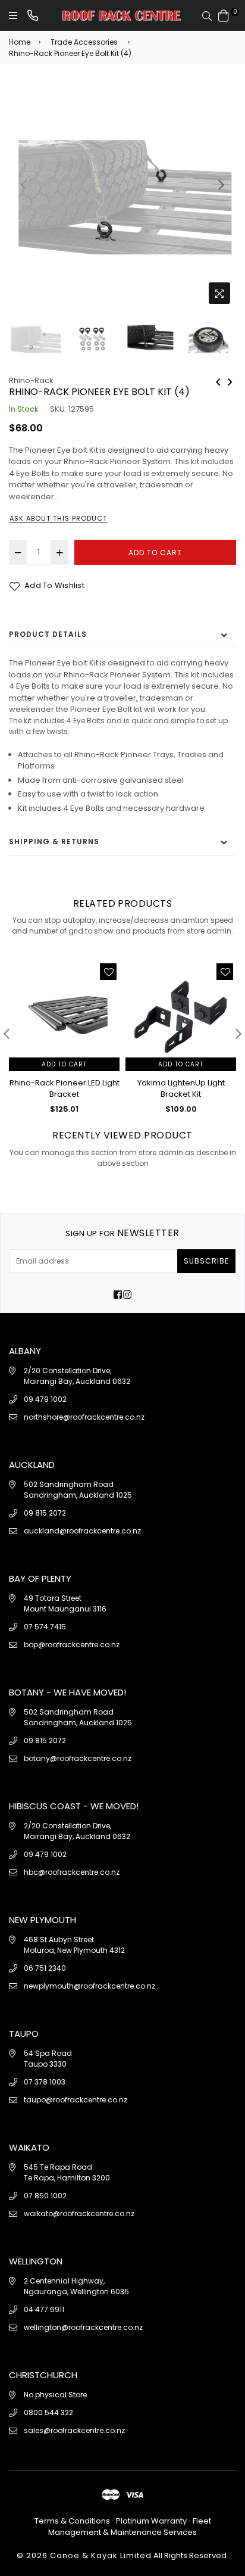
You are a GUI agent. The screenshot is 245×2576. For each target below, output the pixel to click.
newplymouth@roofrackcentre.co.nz (89, 1986)
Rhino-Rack (31, 380)
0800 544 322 (48, 2412)
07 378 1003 (45, 2082)
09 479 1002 (45, 1399)
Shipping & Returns (54, 841)
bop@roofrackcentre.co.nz (72, 1645)
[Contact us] (33, 15)
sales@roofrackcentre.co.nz (74, 2430)
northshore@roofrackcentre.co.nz (84, 1417)
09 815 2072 (45, 1513)
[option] (122, 196)
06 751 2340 (45, 1968)
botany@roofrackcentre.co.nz (78, 1758)
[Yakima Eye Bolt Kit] (218, 381)
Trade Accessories (84, 42)
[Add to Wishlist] (108, 972)
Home (20, 42)
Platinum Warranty (151, 2521)
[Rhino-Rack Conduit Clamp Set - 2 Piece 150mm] (230, 381)
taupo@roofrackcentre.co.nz (76, 2100)
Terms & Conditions (73, 2521)
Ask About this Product (58, 518)
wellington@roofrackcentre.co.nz (83, 2327)
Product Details (48, 634)
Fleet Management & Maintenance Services (130, 2527)
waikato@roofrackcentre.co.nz (79, 2213)
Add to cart (64, 1064)
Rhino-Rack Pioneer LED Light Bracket (65, 1089)
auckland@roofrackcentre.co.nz (82, 1531)
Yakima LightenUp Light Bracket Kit (181, 1089)
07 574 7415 (45, 1627)
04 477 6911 (44, 2309)
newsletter (122, 1233)
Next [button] (221, 185)
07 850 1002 (45, 2196)
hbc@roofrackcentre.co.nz (72, 1872)
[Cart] (224, 15)
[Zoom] (219, 293)
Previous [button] (24, 185)
